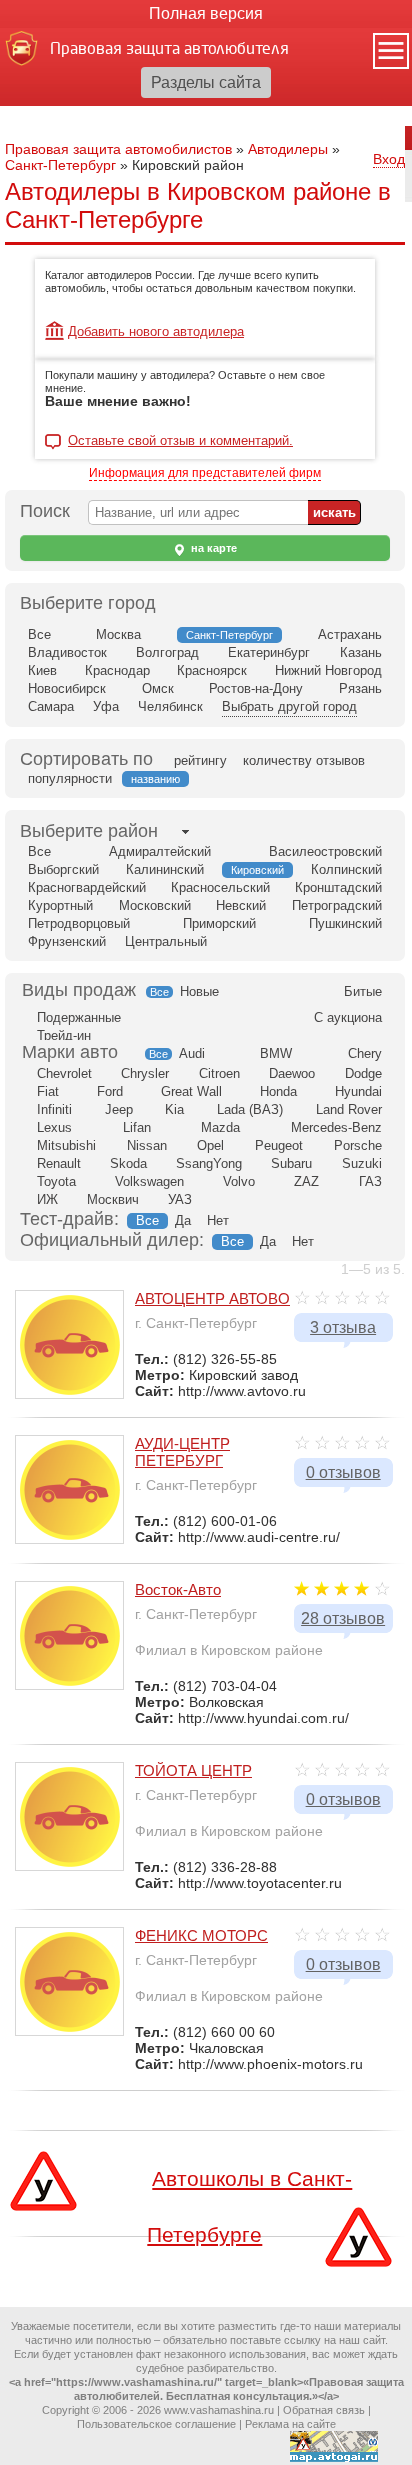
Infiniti (54, 1109)
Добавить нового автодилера (156, 331)
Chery (365, 1053)
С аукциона (348, 1017)
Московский (155, 905)
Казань (361, 652)
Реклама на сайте (290, 2424)
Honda (278, 1091)
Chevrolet (64, 1073)
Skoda (128, 1163)
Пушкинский (345, 923)
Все (39, 634)
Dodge (363, 1073)
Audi (192, 1053)
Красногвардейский (87, 887)
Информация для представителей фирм (205, 473)
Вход (389, 159)
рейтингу (200, 760)
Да (183, 1220)
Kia (174, 1109)
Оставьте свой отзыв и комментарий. (180, 441)
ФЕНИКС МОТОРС (201, 1935)
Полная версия (206, 13)
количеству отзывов (304, 760)
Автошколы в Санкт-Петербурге (249, 2201)
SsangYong (209, 1163)
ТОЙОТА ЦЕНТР (193, 1770)
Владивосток (67, 652)
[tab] (89, 831)
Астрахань (350, 634)
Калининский (165, 869)
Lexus (54, 1127)
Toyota (56, 1181)
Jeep (119, 1109)
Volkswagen (149, 1181)
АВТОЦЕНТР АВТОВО (212, 1298)
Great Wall (191, 1091)
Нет (218, 1220)
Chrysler (145, 1073)
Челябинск (170, 706)
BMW (276, 1053)
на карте (212, 548)
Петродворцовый (79, 923)
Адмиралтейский (160, 851)
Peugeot (279, 1145)
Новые (199, 991)
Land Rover (349, 1109)
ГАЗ (370, 1181)
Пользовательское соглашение (156, 2424)
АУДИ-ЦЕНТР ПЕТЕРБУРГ (182, 1452)
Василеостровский (325, 851)
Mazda (220, 1127)
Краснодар (117, 670)
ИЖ (47, 1199)
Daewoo (292, 1073)
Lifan (137, 1127)
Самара (51, 706)
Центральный (166, 941)
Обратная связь (324, 2410)
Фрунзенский (67, 941)
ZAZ (306, 1181)
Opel (210, 1145)
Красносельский (220, 887)
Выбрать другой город (289, 706)
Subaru (291, 1163)
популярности (70, 778)
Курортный (60, 905)
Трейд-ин (64, 1035)
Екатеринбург (269, 652)
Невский (241, 905)
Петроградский (337, 905)
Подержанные (79, 1017)
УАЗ (180, 1199)
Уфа (106, 706)
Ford (110, 1091)
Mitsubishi (66, 1145)
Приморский (219, 923)
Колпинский (346, 869)
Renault (59, 1163)
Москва (118, 634)
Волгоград (167, 652)
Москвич (113, 1199)
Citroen (219, 1073)
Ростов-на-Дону (256, 688)
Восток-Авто (178, 1589)
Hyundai (358, 1091)
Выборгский (63, 869)
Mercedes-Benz (336, 1127)
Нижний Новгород (328, 670)
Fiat (48, 1091)
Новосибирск (67, 688)
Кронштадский (338, 887)
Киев (42, 670)
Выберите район (89, 831)
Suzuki (362, 1163)
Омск (158, 688)
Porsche (358, 1145)
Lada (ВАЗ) (250, 1109)
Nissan (147, 1145)
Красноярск (212, 670)
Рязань (360, 688)
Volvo (239, 1181)
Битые (363, 991)
